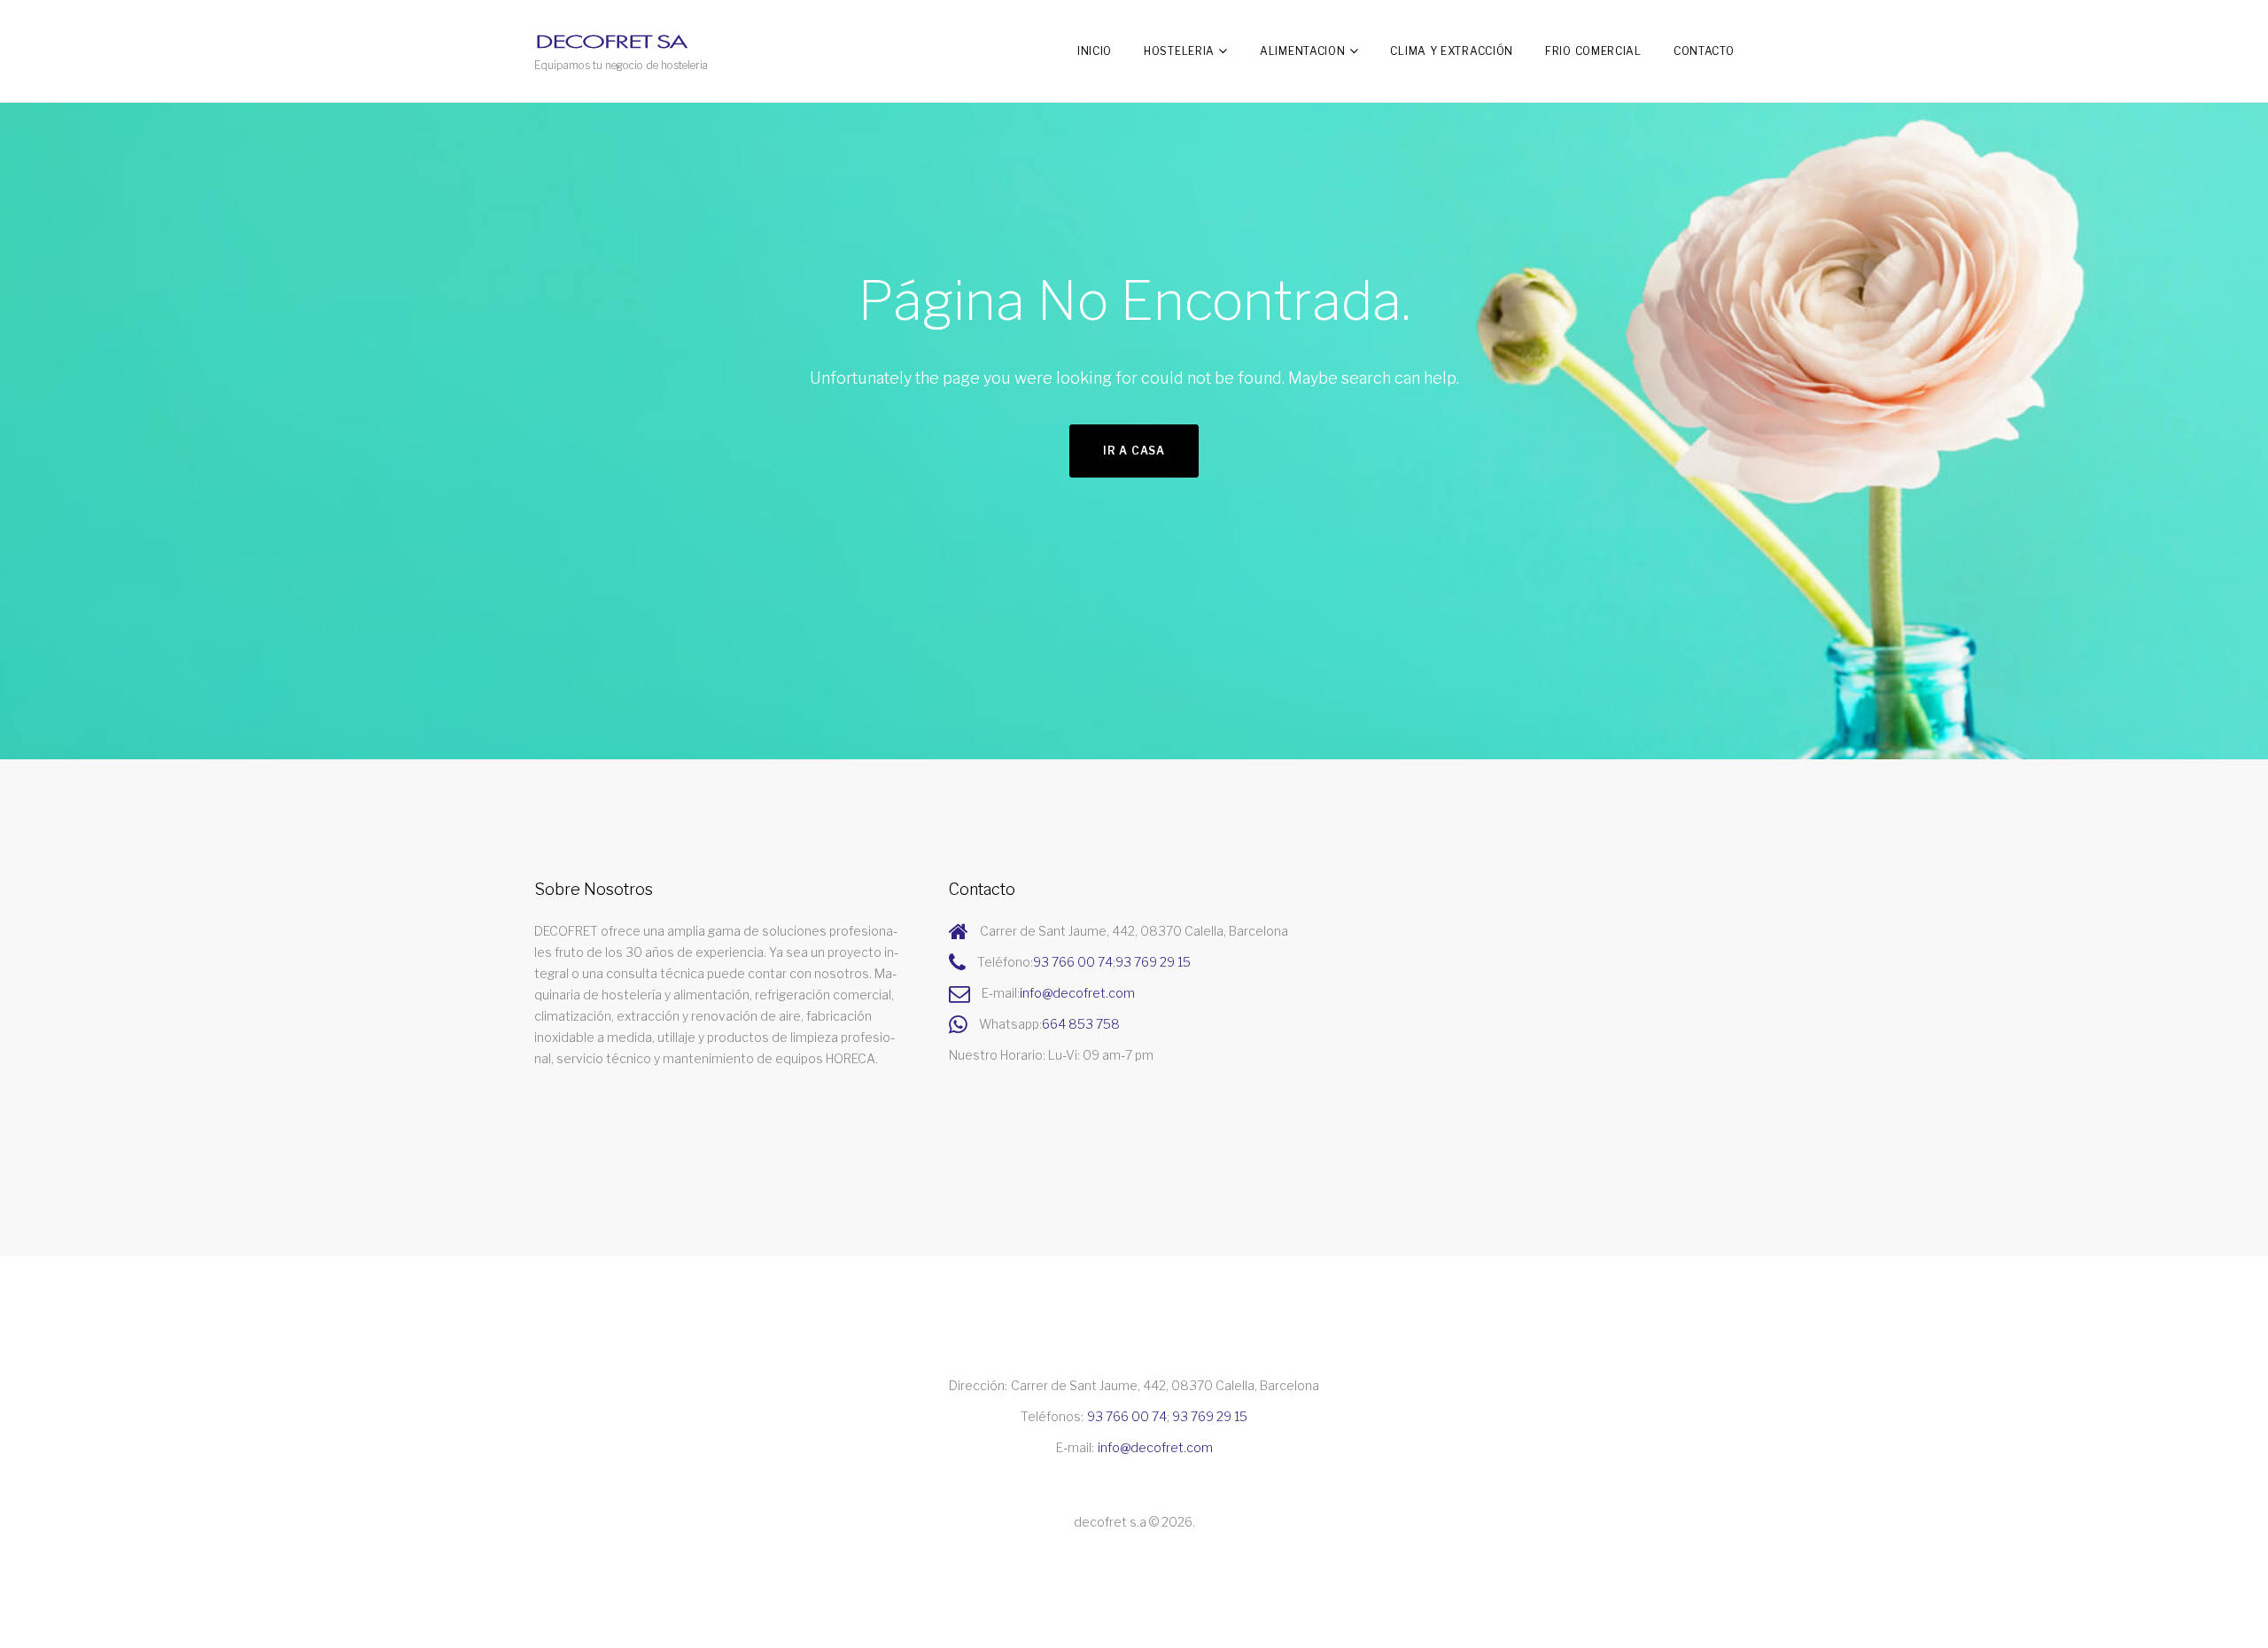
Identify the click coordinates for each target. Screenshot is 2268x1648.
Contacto (1704, 51)
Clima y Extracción (1452, 51)
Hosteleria (1179, 51)
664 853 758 (1081, 1024)
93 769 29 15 (1153, 962)
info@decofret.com (1077, 993)
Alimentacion (1302, 51)
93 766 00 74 (1073, 962)
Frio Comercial (1593, 51)
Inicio (1095, 51)
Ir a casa (1134, 451)
